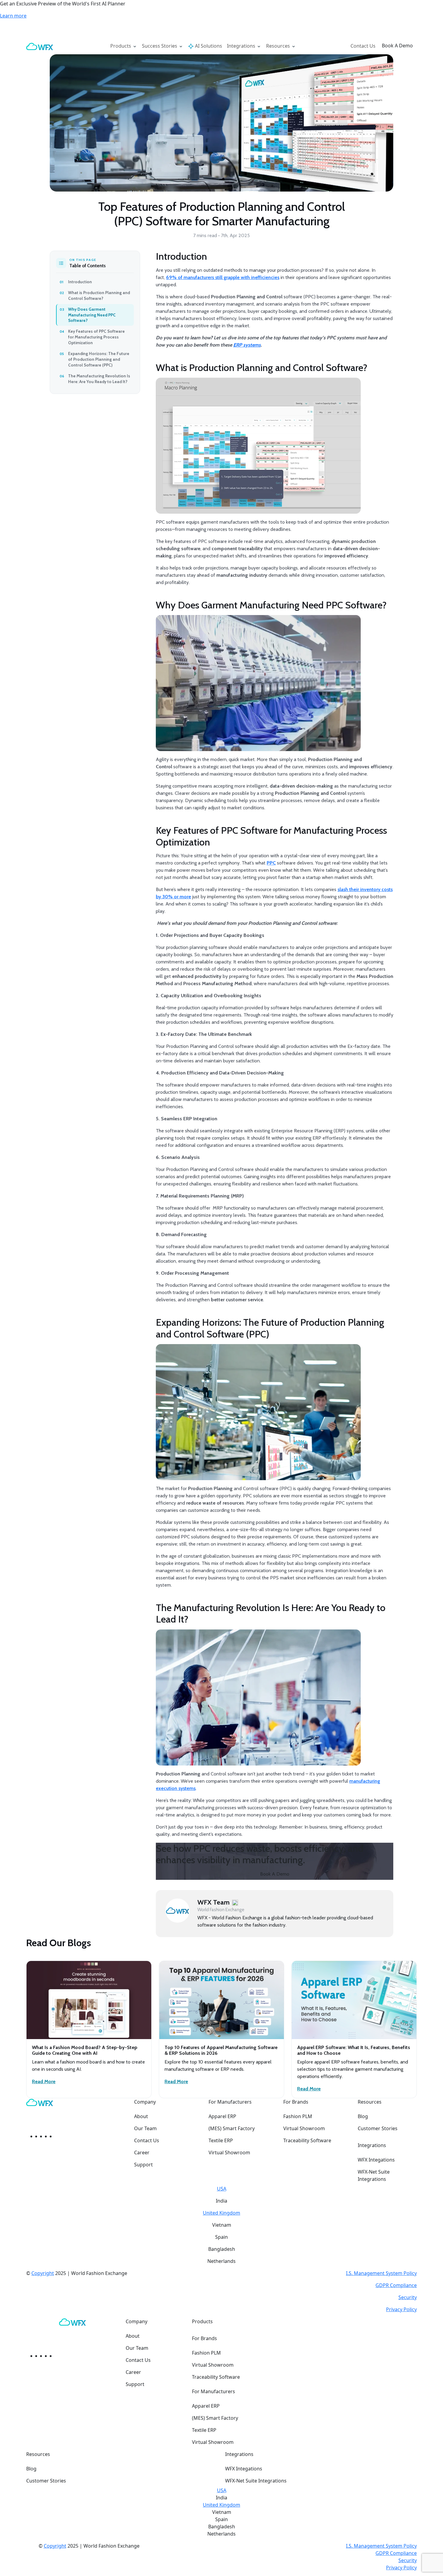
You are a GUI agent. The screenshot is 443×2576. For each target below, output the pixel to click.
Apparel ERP (222, 2116)
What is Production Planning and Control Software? (99, 295)
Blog (363, 2116)
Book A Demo (397, 46)
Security (408, 2297)
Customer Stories (378, 2128)
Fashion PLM (298, 2116)
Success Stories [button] (160, 46)
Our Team (145, 2128)
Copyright (43, 2273)
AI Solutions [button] (208, 46)
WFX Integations (376, 2160)
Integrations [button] (242, 46)
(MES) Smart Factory (232, 2128)
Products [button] (121, 46)
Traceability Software (307, 2140)
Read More (44, 2081)
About (141, 2116)
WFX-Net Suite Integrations (374, 2175)
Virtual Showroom (229, 2152)
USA (222, 2189)
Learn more (13, 16)
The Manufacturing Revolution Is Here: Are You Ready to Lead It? (99, 379)
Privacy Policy (401, 2309)
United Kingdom (222, 2213)
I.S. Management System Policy (381, 2273)
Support (143, 2165)
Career (142, 2152)
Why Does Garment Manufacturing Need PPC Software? (92, 315)
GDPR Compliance (396, 2285)
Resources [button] (279, 46)
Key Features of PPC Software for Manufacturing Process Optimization (96, 337)
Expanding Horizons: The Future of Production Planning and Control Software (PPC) (99, 359)
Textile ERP (221, 2140)
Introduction (80, 282)
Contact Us (363, 46)
